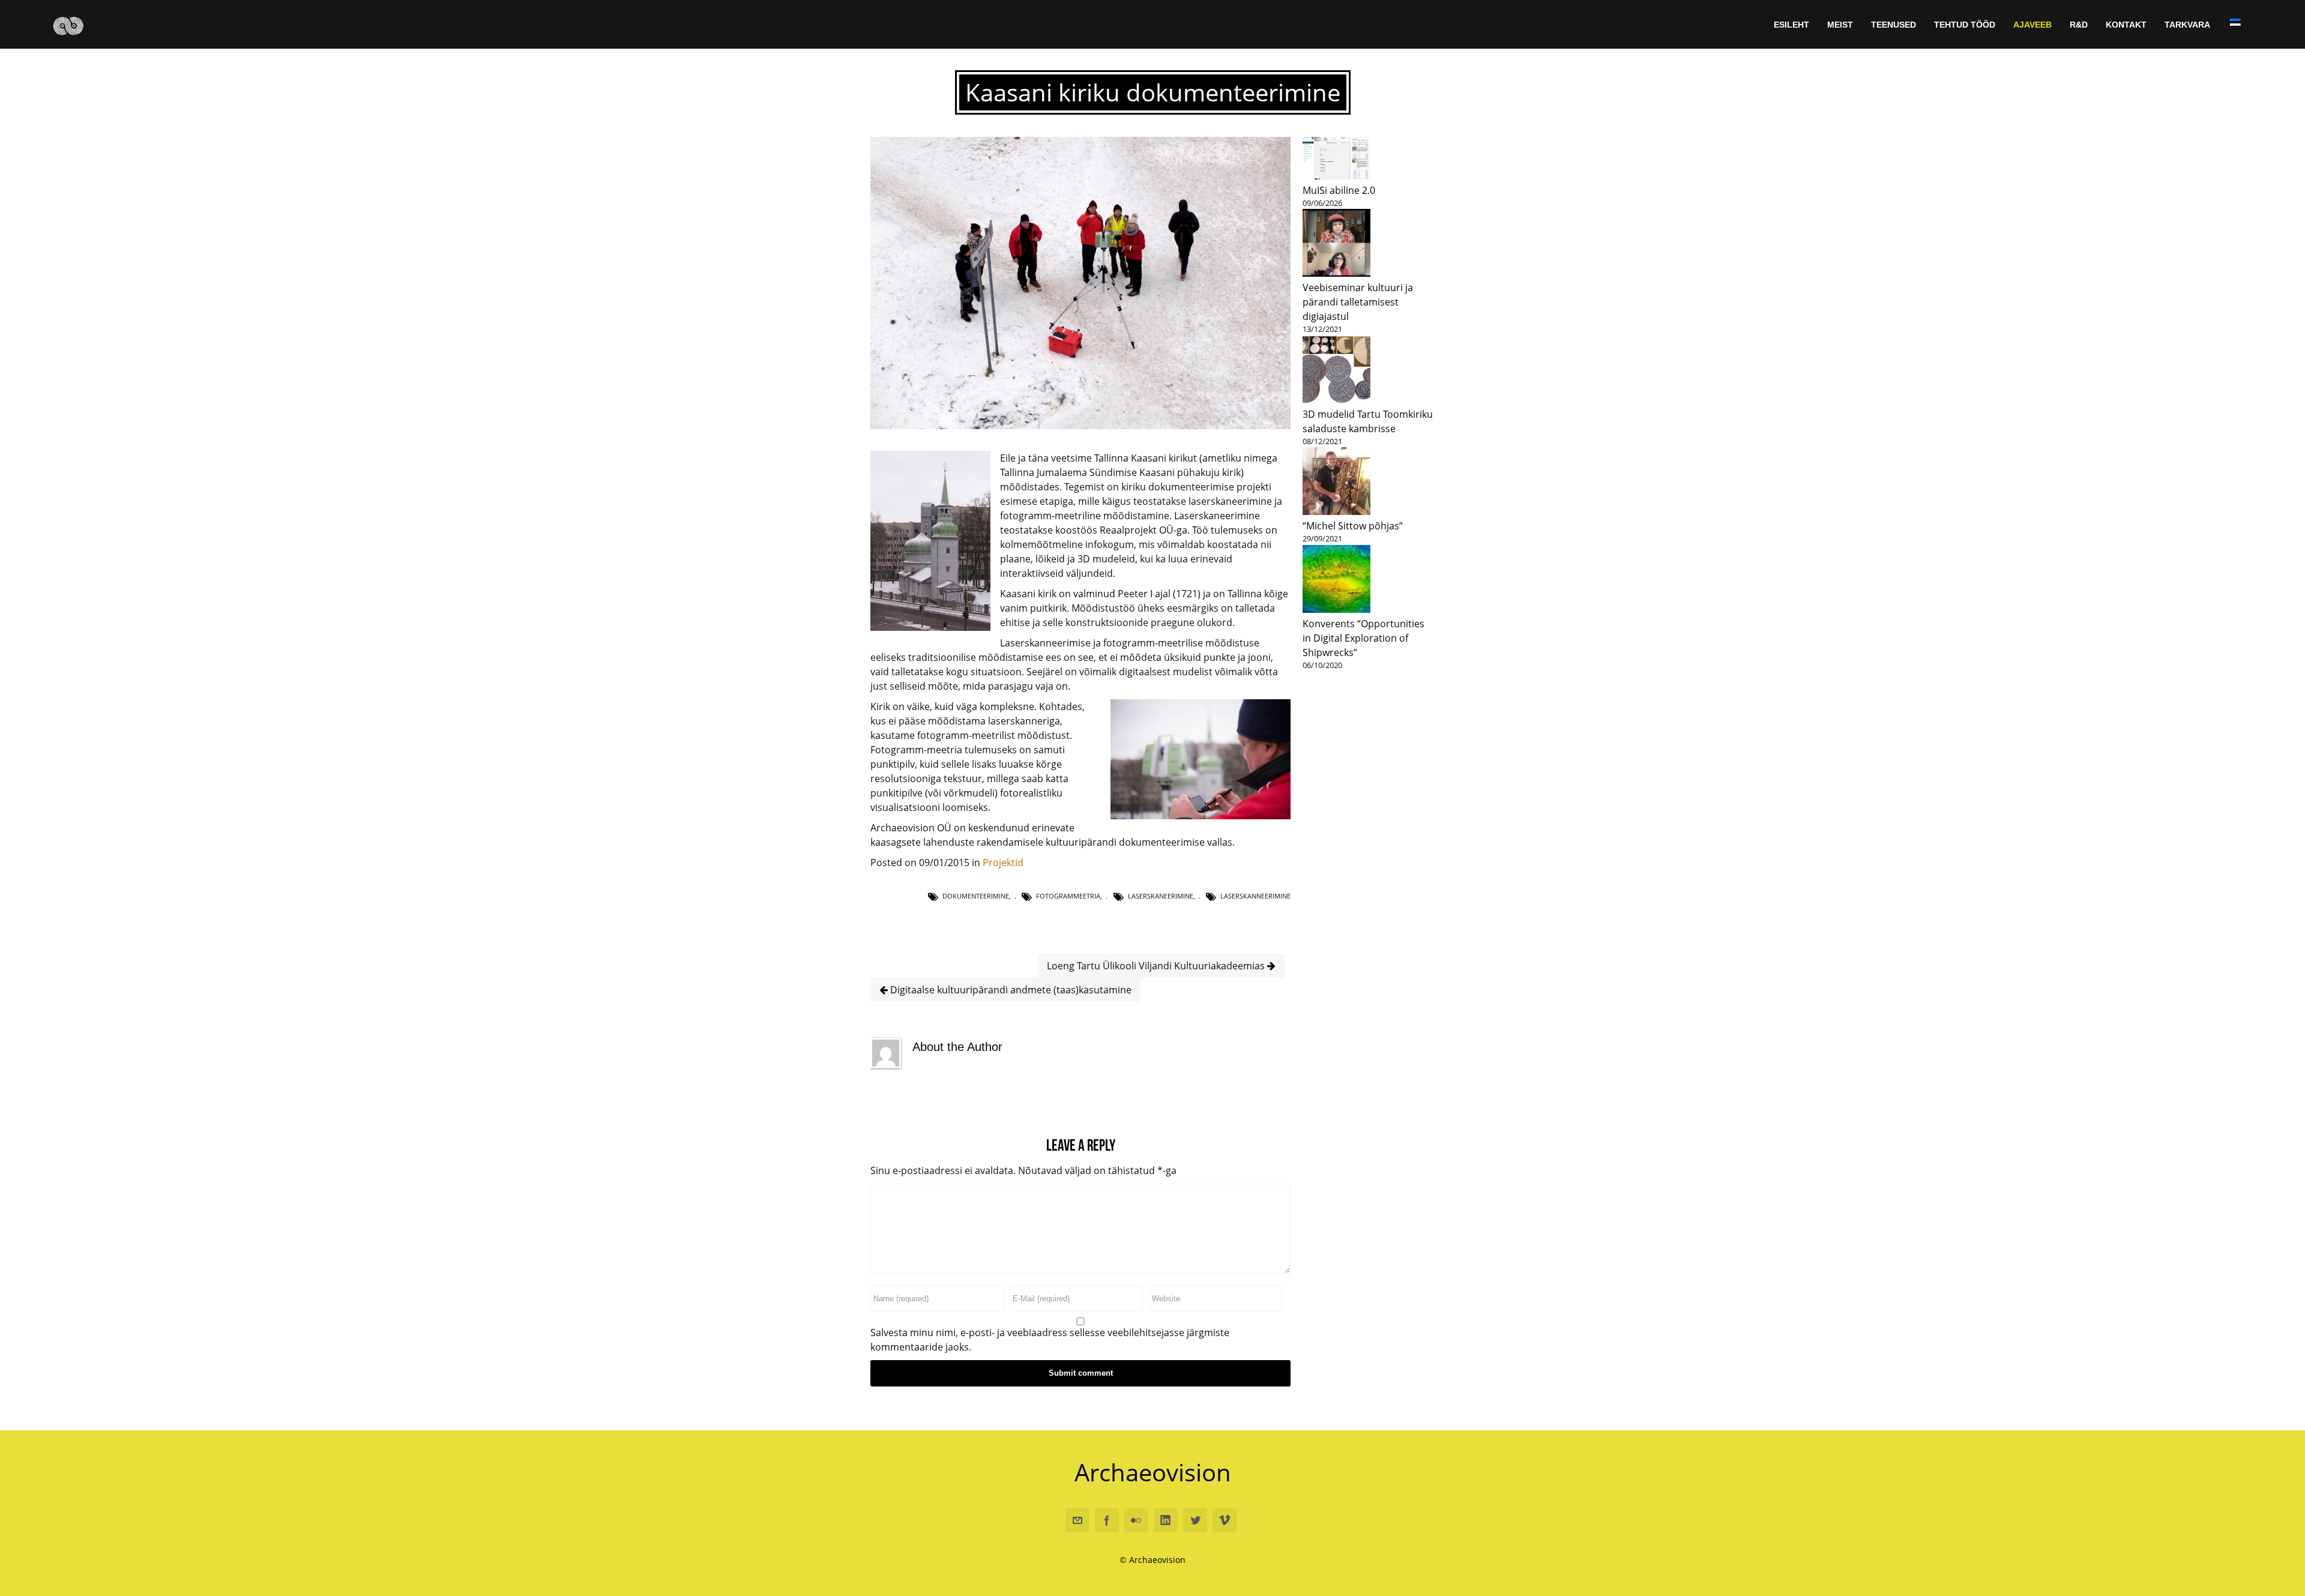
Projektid (1003, 863)
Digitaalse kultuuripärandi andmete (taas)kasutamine (1010, 990)
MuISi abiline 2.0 (1339, 190)
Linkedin (1166, 1520)
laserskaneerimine (1161, 896)
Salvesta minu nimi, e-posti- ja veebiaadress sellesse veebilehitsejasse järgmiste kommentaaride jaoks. (1050, 1340)
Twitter (1195, 1520)
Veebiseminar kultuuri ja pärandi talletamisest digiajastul (1358, 302)
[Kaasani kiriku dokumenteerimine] (1080, 426)
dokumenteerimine (976, 896)
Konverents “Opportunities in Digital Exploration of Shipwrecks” (1363, 638)
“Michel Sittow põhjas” (1353, 526)
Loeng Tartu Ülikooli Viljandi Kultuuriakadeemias (1157, 966)
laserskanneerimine (1255, 896)
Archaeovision (1153, 1472)
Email (1077, 1520)
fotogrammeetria (1068, 896)
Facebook (1107, 1520)
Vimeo (1225, 1520)
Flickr (1136, 1520)
